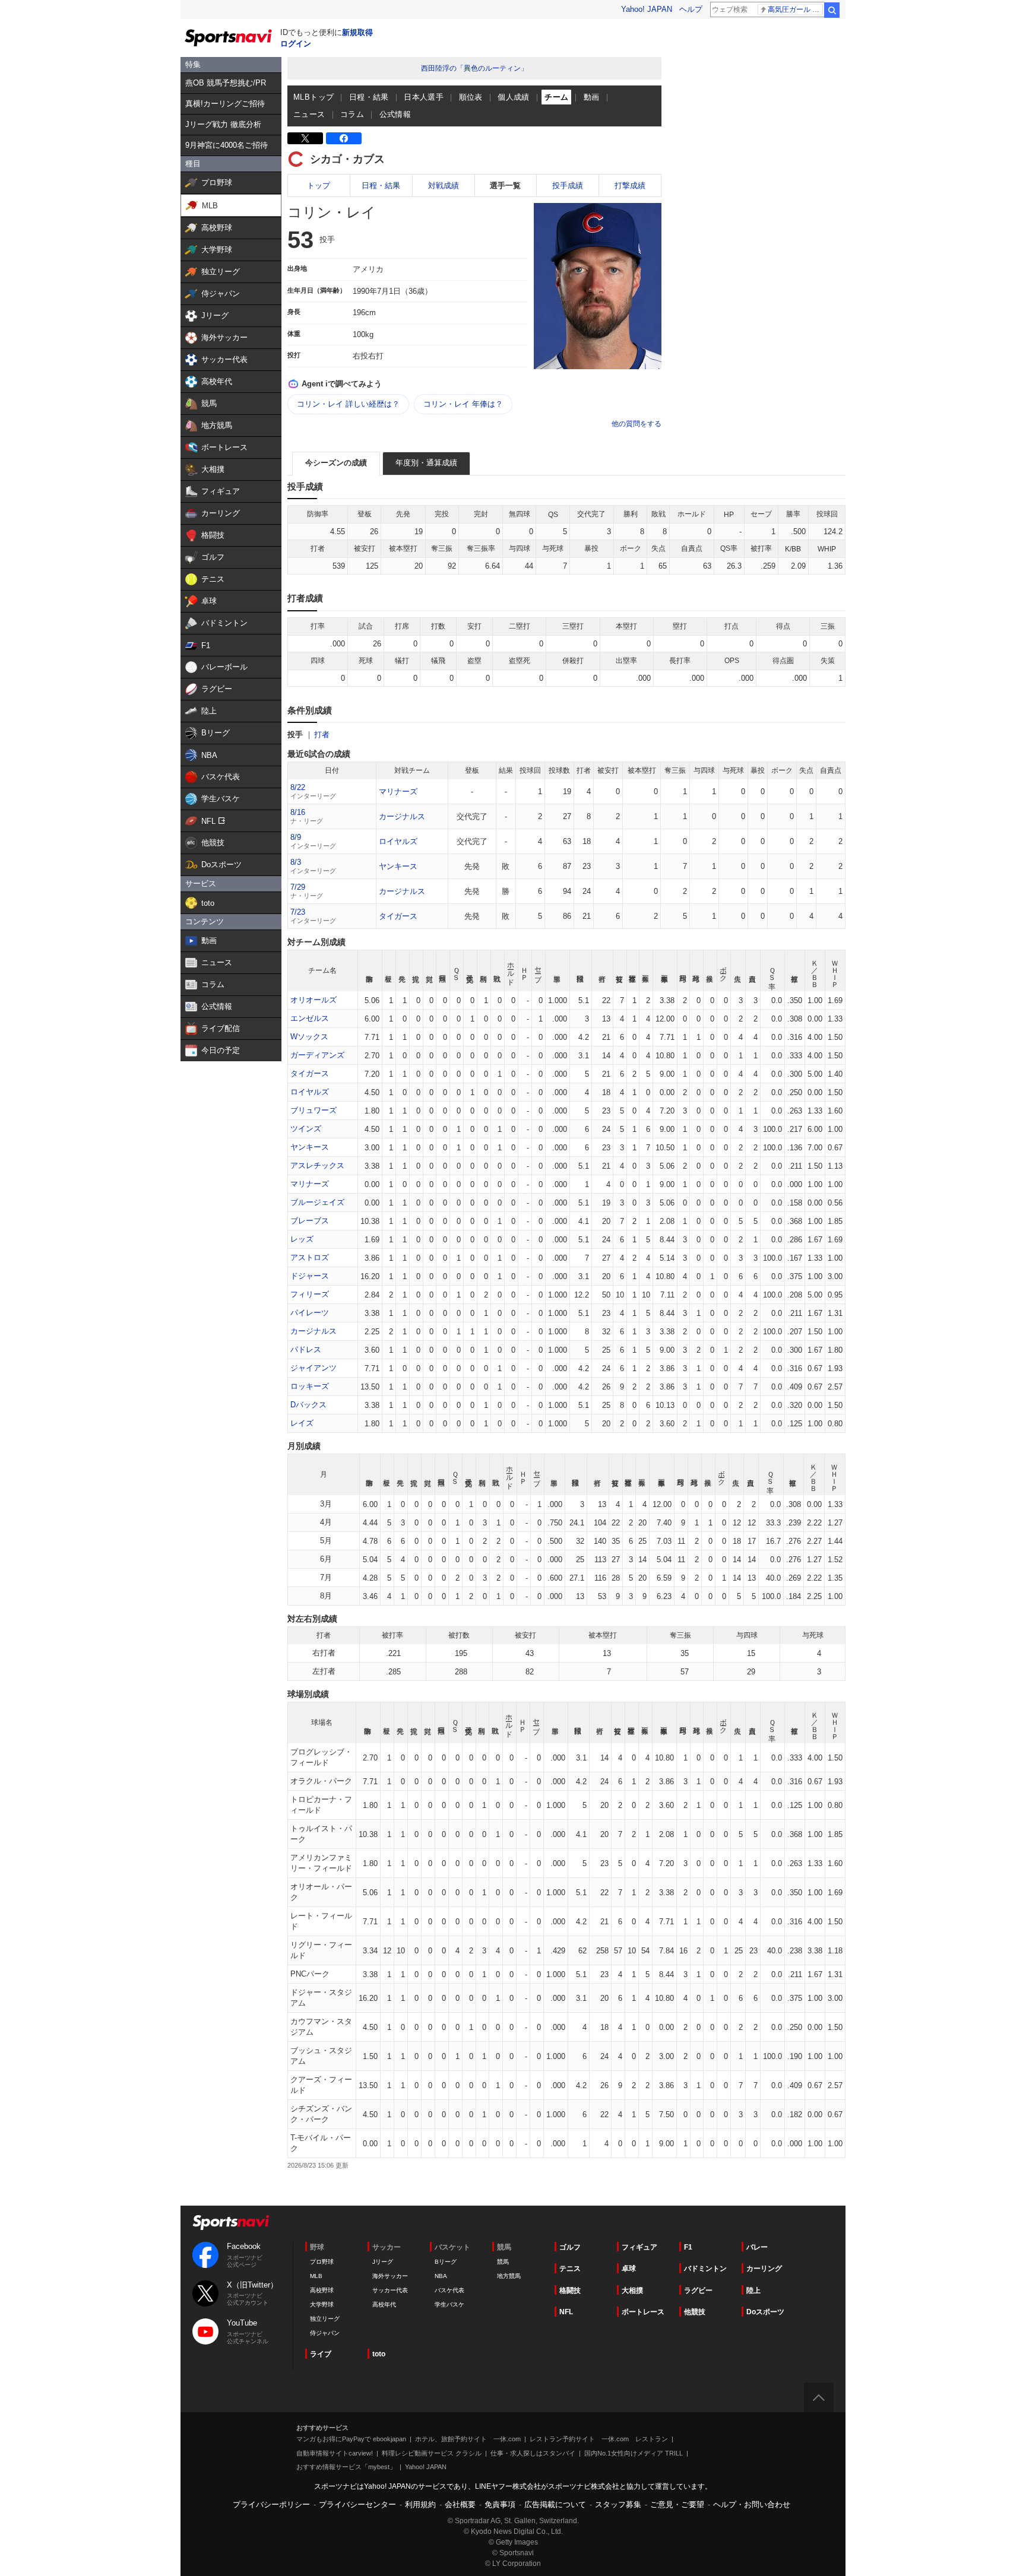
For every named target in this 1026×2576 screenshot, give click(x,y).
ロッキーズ (310, 1386)
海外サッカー (390, 2276)
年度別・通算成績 (426, 463)
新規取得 (357, 32)
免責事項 (500, 2504)
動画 (592, 97)
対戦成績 (444, 185)
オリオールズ (313, 1000)
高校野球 (322, 2290)
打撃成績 (630, 185)
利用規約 (420, 2504)
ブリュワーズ (313, 1110)
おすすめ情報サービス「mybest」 (346, 2467)
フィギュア (639, 2247)
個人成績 (514, 97)
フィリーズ (310, 1294)
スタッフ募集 (618, 2504)
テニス (570, 2269)
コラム (352, 114)
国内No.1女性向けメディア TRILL (634, 2453)
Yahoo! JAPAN (647, 9)
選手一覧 (505, 185)
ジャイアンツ (313, 1368)
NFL (566, 2312)
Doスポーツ (765, 2312)
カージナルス (402, 816)
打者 (322, 735)
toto (379, 2354)
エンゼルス (310, 1018)
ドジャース (310, 1276)
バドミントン (705, 2269)
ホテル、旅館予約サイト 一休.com (468, 2439)
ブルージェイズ (317, 1202)
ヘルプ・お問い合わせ (752, 2504)
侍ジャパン (325, 2333)
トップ (319, 185)
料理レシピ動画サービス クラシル (432, 2453)
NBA (441, 2276)
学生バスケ (449, 2304)
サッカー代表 (390, 2290)
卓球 (629, 2269)
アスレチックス (317, 1165)
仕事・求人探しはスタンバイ (533, 2453)
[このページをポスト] (305, 138)
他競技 (695, 2312)
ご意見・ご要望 (677, 2504)
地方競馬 (509, 2276)
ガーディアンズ (317, 1055)
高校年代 (384, 2304)
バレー (757, 2247)
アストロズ (310, 1257)
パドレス (306, 1349)
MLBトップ (313, 97)
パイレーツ (310, 1313)
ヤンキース (398, 866)
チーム (556, 97)
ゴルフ (570, 2247)
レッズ (302, 1239)
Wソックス (309, 1037)
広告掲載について (555, 2504)
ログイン (296, 44)
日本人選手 (424, 97)
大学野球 (322, 2304)
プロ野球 (322, 2262)
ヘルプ (691, 9)
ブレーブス (310, 1221)
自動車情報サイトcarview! (335, 2453)
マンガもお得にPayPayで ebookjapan (351, 2439)
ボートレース (643, 2312)
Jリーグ (383, 2262)
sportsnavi (231, 2223)
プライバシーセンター (357, 2504)
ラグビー (698, 2291)
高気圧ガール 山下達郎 (795, 9)
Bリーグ (446, 2262)
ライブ (321, 2354)
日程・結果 (369, 97)
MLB (316, 2276)
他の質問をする (636, 424)
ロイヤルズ (398, 841)
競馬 (503, 2262)
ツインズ (306, 1129)
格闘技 (570, 2291)
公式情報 (395, 114)
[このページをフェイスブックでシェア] (344, 138)
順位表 (471, 97)
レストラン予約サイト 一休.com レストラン (599, 2439)
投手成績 (568, 185)
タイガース (398, 916)
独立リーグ (325, 2319)
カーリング (764, 2269)
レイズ (302, 1423)
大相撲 (632, 2291)
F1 (688, 2247)
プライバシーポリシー (271, 2504)
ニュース (309, 114)
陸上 (753, 2291)
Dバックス (308, 1405)
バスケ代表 (449, 2290)
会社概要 (460, 2504)
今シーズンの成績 (336, 463)
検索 (832, 10)
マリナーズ (398, 791)
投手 (295, 735)
